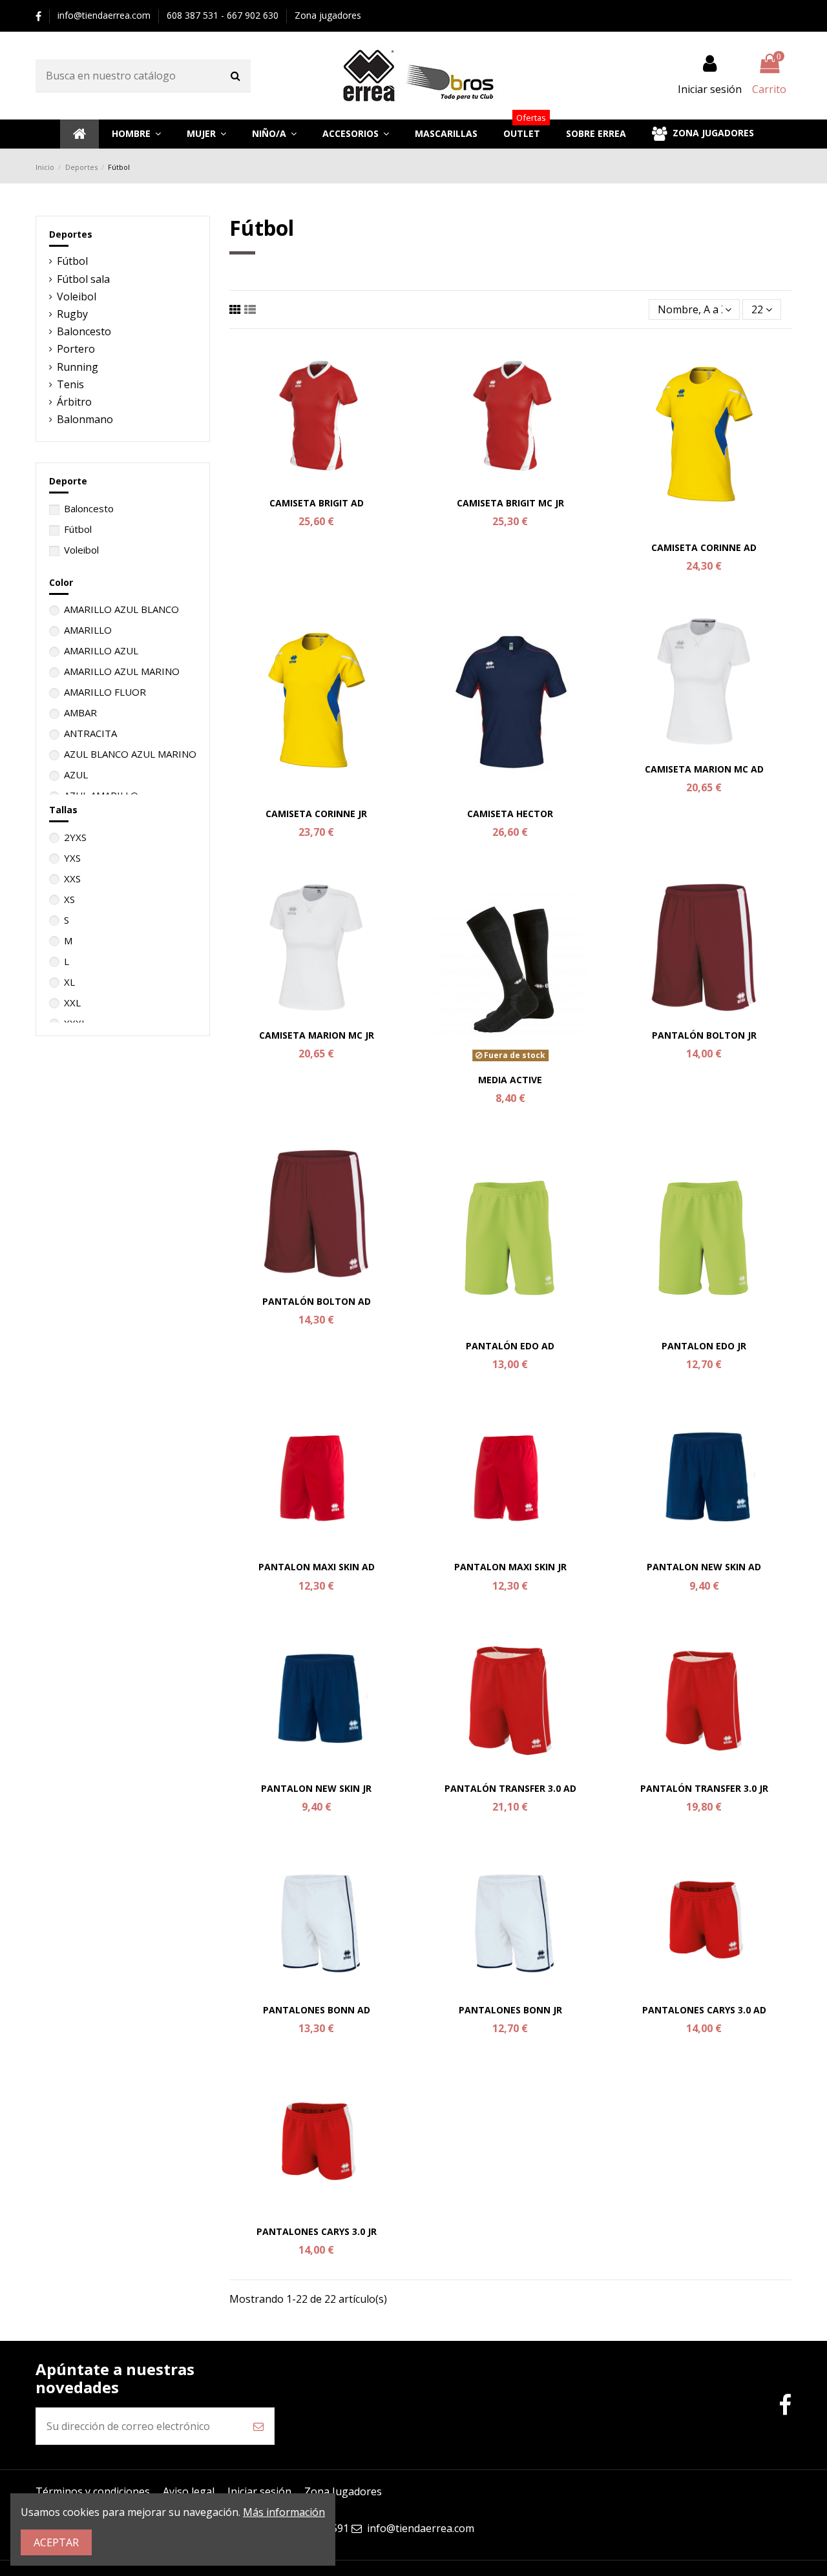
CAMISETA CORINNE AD (704, 547)
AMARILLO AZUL (101, 650)
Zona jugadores (328, 15)
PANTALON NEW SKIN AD (704, 1567)
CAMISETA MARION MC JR (317, 1035)
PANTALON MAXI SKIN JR (510, 1567)
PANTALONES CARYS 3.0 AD (704, 2010)
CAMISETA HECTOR (510, 814)
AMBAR (80, 712)
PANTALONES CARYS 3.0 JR (317, 2231)
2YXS (75, 837)
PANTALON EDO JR (704, 1346)
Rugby (72, 314)
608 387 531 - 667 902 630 (224, 15)
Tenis (70, 384)
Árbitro (74, 402)
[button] (136, 134)
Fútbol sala (83, 279)
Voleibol (77, 296)
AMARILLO (88, 630)
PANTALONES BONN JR (510, 2010)
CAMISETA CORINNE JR (316, 814)
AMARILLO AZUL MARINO (122, 671)
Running (78, 367)
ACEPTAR (56, 2542)
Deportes (71, 234)
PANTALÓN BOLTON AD (317, 1301)
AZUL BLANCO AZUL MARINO (130, 754)
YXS (72, 858)
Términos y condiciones (93, 2491)
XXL (72, 1002)
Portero (76, 349)
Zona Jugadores (343, 2491)
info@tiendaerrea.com (105, 15)
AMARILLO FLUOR (105, 692)
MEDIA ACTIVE (510, 1080)
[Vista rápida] (317, 486)
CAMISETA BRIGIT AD (317, 503)
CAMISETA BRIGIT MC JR (510, 503)
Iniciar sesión (259, 2491)
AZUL (76, 774)
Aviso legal (189, 2491)
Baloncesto (84, 331)
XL (69, 982)
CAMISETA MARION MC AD (704, 769)
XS (69, 899)
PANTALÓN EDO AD (510, 1346)
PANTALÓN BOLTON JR (704, 1035)
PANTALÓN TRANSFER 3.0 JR (704, 1788)
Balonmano (85, 419)
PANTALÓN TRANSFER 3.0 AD (510, 1788)
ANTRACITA (90, 733)
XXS (72, 878)
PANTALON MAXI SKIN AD (317, 1567)
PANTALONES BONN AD (317, 2010)
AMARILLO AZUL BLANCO (121, 609)
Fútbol (72, 261)
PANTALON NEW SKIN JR (316, 1788)
